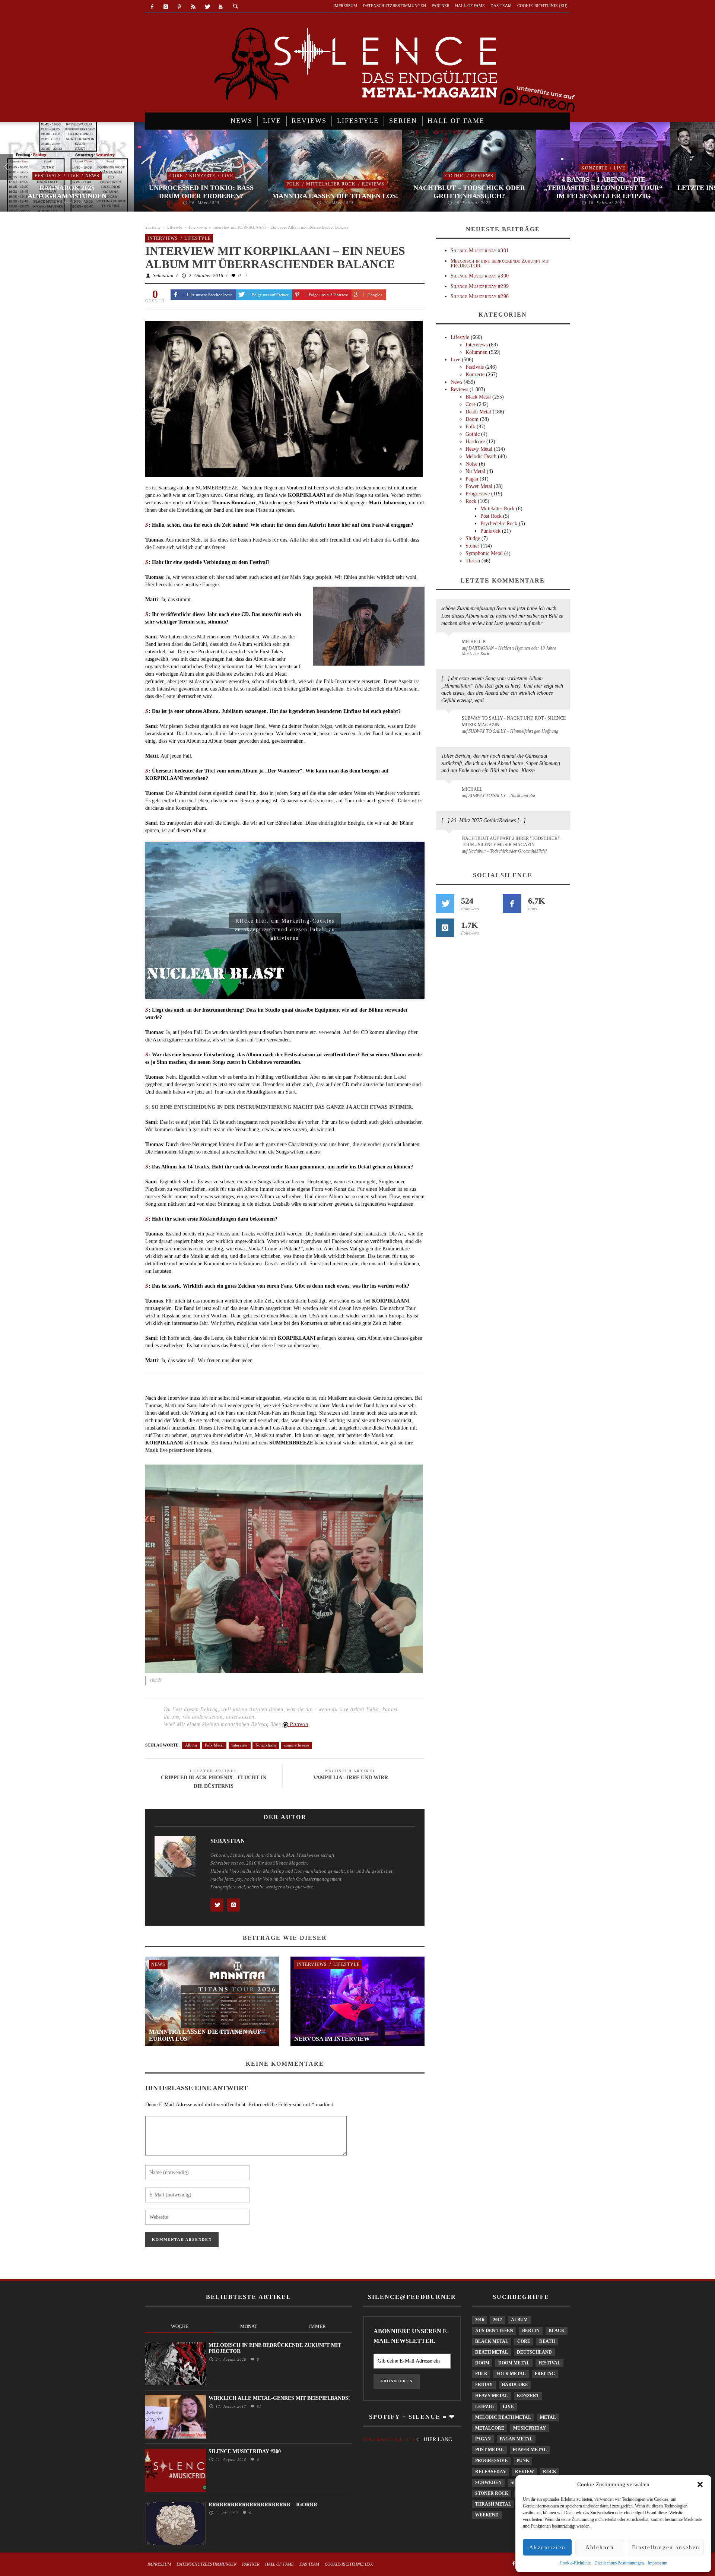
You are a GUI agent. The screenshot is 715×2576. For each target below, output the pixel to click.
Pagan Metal (516, 2439)
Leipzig (484, 2407)
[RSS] (193, 7)
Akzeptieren (547, 2547)
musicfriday (530, 2428)
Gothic (455, 176)
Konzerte (202, 176)
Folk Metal (214, 1745)
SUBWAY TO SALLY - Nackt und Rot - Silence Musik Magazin (514, 721)
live (508, 2407)
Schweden (488, 2483)
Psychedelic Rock (499, 524)
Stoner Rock (492, 2493)
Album (191, 1745)
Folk (293, 184)
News (92, 176)
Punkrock (490, 531)
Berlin (531, 2331)
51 (258, 2406)
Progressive (478, 494)
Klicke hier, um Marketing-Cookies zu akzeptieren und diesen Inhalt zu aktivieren (285, 923)
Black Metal (478, 397)
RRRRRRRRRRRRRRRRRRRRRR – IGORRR (263, 2505)
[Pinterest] (180, 7)
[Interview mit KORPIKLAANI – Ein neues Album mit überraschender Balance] (284, 398)
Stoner (472, 546)
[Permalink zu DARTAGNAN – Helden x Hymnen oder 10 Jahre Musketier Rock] (450, 645)
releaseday (491, 2472)
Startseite (153, 227)
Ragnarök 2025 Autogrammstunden (67, 192)
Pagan (472, 479)
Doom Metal (514, 2363)
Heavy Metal (479, 449)
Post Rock (491, 516)
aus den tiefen (494, 2331)
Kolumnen (476, 352)
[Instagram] (166, 7)
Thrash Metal (493, 2504)
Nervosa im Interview (332, 2039)
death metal (492, 2352)
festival (549, 2363)
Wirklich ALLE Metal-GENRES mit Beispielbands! (279, 2398)
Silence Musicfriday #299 (480, 286)
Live (73, 176)
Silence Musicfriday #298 (480, 296)
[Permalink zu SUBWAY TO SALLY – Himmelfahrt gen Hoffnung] (450, 723)
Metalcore (490, 2428)
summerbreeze (297, 1745)
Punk (523, 2461)
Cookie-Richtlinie (575, 2563)
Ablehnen (600, 2547)
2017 (498, 2320)
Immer (317, 2326)
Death (547, 2341)
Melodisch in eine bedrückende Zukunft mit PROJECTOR (500, 263)
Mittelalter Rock (331, 184)
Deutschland (534, 2352)
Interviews (198, 227)
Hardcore (475, 442)
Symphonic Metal (484, 553)
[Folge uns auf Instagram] (445, 928)
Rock (471, 501)
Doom (472, 419)
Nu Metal (475, 471)
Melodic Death (481, 456)
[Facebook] (152, 7)
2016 (480, 2320)
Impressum (657, 2563)
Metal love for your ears (389, 2439)
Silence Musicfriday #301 (480, 250)
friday (484, 2385)
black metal (492, 2341)
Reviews (373, 184)
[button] (700, 2484)
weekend (487, 2515)
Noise (471, 464)
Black (557, 2331)
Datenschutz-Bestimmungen (619, 2563)
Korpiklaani (266, 1745)
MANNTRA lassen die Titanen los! (335, 196)
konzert (528, 2396)
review (525, 2472)
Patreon (298, 1724)
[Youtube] (221, 7)
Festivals (48, 176)
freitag (545, 2374)
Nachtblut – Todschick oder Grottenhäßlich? (469, 192)
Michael (472, 789)
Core (176, 176)
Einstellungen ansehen (666, 2547)
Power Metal (479, 486)
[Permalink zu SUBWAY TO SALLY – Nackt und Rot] (450, 793)
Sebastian (163, 276)
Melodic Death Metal (503, 2417)
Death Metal (478, 412)
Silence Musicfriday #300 (480, 276)
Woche (180, 2326)
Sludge (473, 538)
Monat (249, 2326)
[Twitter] (207, 7)
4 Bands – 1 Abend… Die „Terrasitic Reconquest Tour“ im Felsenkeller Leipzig (603, 188)
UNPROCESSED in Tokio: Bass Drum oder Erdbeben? (201, 192)
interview (240, 1745)
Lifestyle (175, 227)
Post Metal (490, 2450)
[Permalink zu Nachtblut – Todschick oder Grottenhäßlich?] (450, 843)
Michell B (474, 642)
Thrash (473, 561)
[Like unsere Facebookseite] (512, 904)
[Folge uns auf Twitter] (445, 904)
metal (548, 2417)
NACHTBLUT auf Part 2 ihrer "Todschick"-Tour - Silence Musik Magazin (511, 842)
